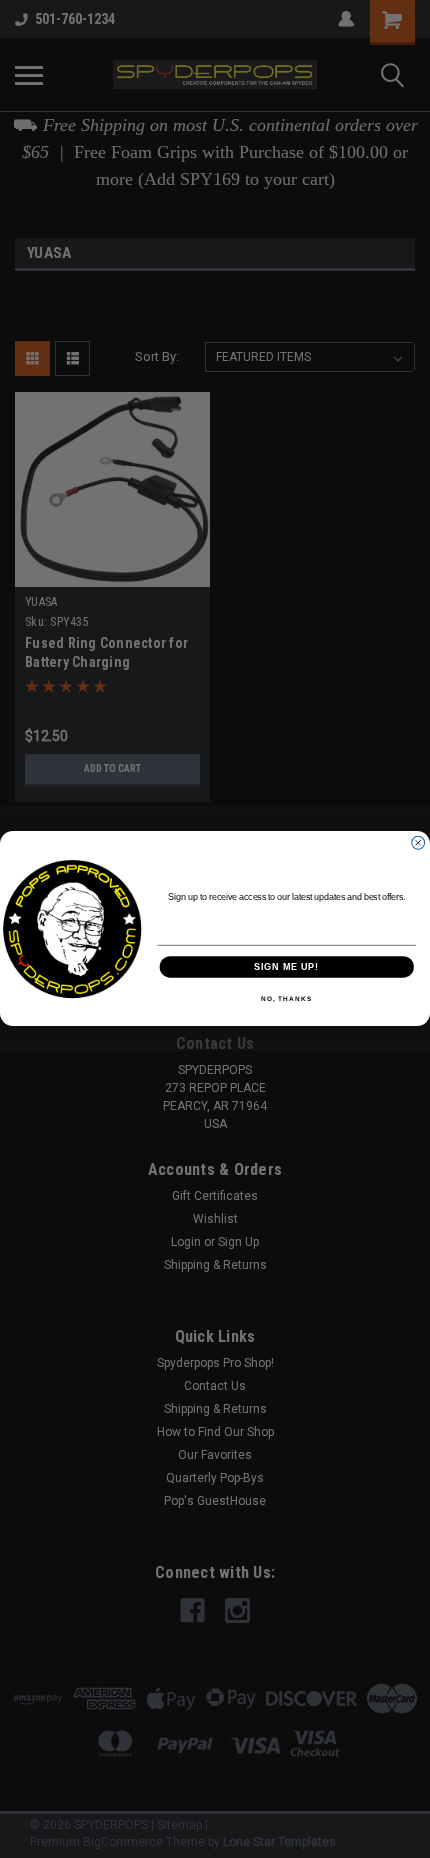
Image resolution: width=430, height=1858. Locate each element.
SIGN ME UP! (286, 967)
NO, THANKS (286, 1000)
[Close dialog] (418, 843)
